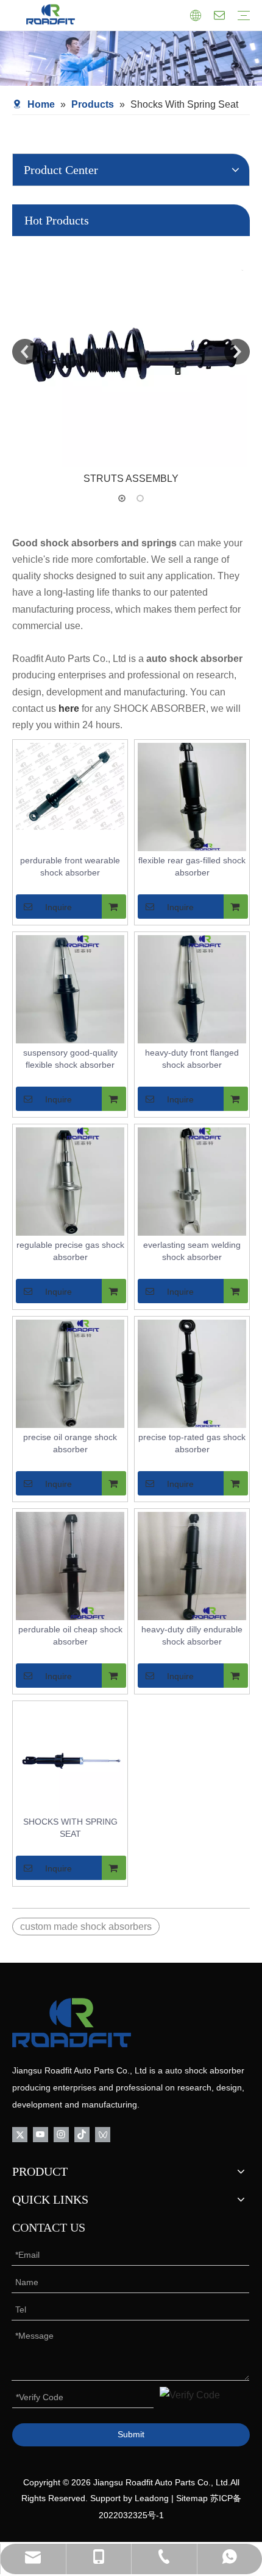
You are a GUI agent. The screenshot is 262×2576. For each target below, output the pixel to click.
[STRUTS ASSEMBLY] (131, 352)
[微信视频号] (103, 2133)
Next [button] (237, 352)
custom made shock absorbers (86, 1927)
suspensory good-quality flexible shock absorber (70, 1059)
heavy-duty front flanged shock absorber (192, 1059)
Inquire (58, 907)
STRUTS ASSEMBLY (131, 479)
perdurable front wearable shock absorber (70, 866)
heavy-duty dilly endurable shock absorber (192, 1635)
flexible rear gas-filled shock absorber (192, 866)
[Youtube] (41, 2133)
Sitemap (192, 2498)
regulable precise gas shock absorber (70, 1251)
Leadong (152, 2498)
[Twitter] (20, 2133)
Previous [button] (25, 352)
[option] (131, 361)
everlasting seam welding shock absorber (192, 1251)
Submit (131, 2434)
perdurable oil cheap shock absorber (70, 1635)
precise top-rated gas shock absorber (192, 1443)
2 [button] (140, 498)
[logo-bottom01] (72, 2023)
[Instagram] (61, 2133)
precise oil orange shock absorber (70, 1443)
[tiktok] (82, 2133)
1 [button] (122, 498)
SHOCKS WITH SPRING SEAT (70, 1828)
